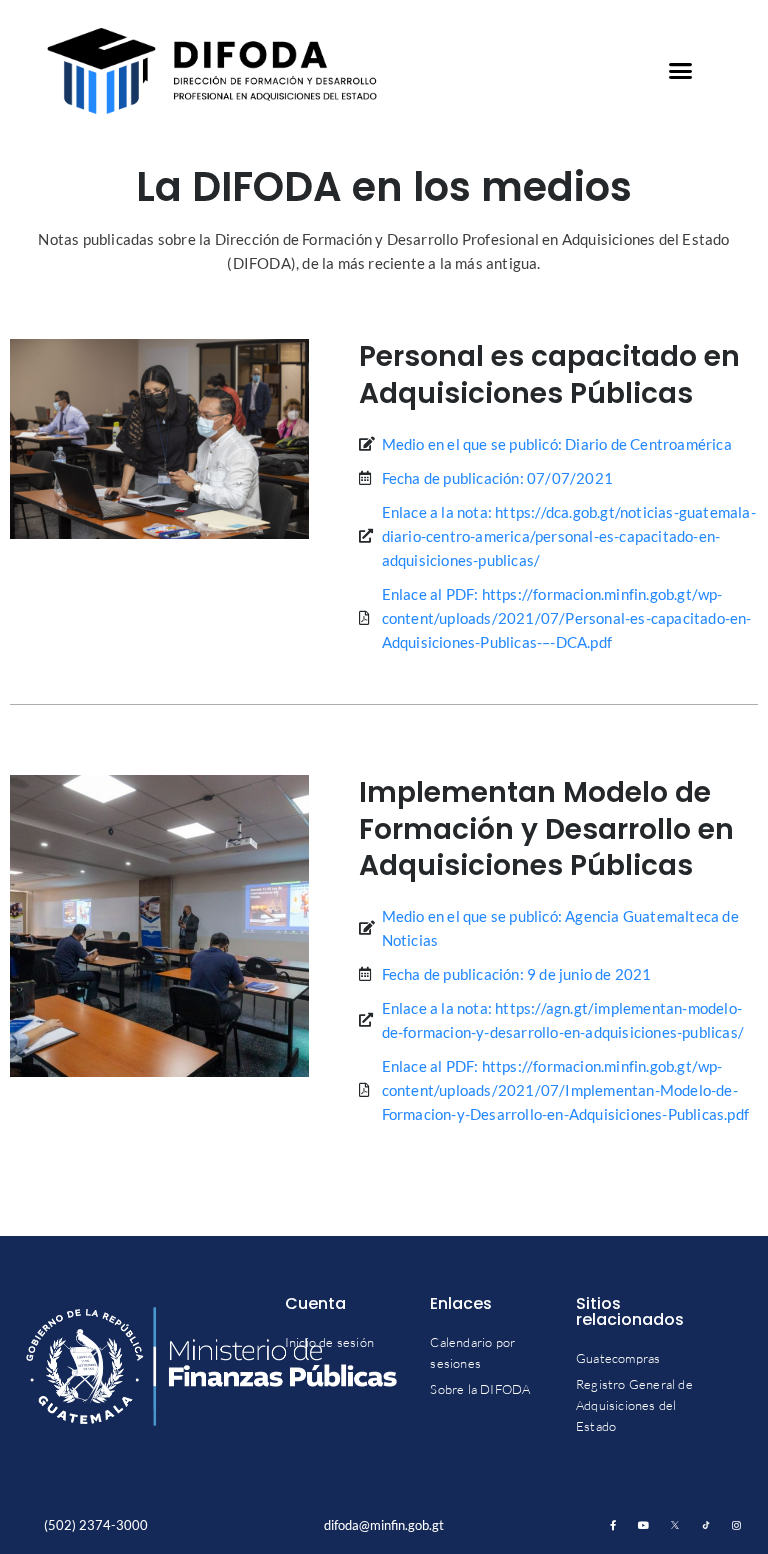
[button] (681, 71)
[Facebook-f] (613, 1525)
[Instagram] (737, 1525)
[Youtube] (644, 1525)
